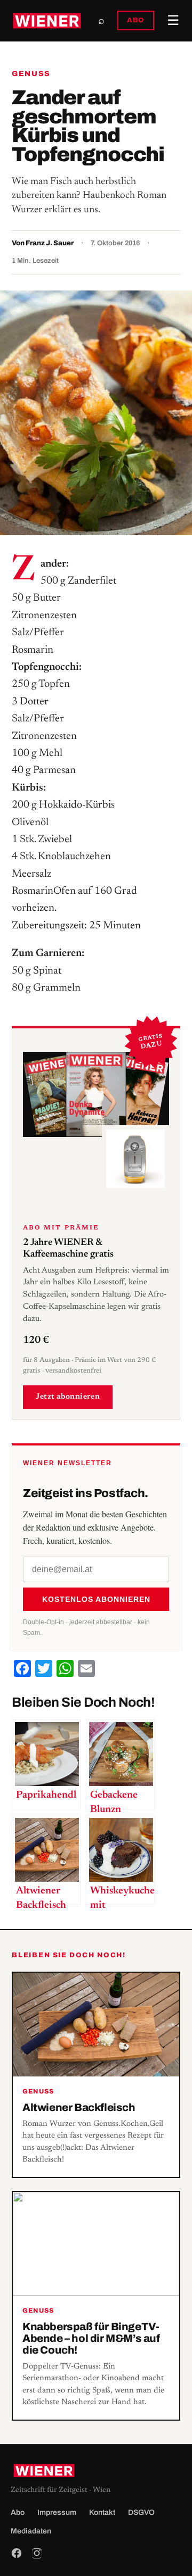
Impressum (57, 2512)
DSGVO (141, 2512)
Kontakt (102, 2512)
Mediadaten (31, 2531)
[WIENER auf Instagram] (37, 2553)
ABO (136, 20)
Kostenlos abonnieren (96, 1599)
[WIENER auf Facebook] (17, 2553)
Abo (18, 2512)
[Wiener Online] (47, 21)
